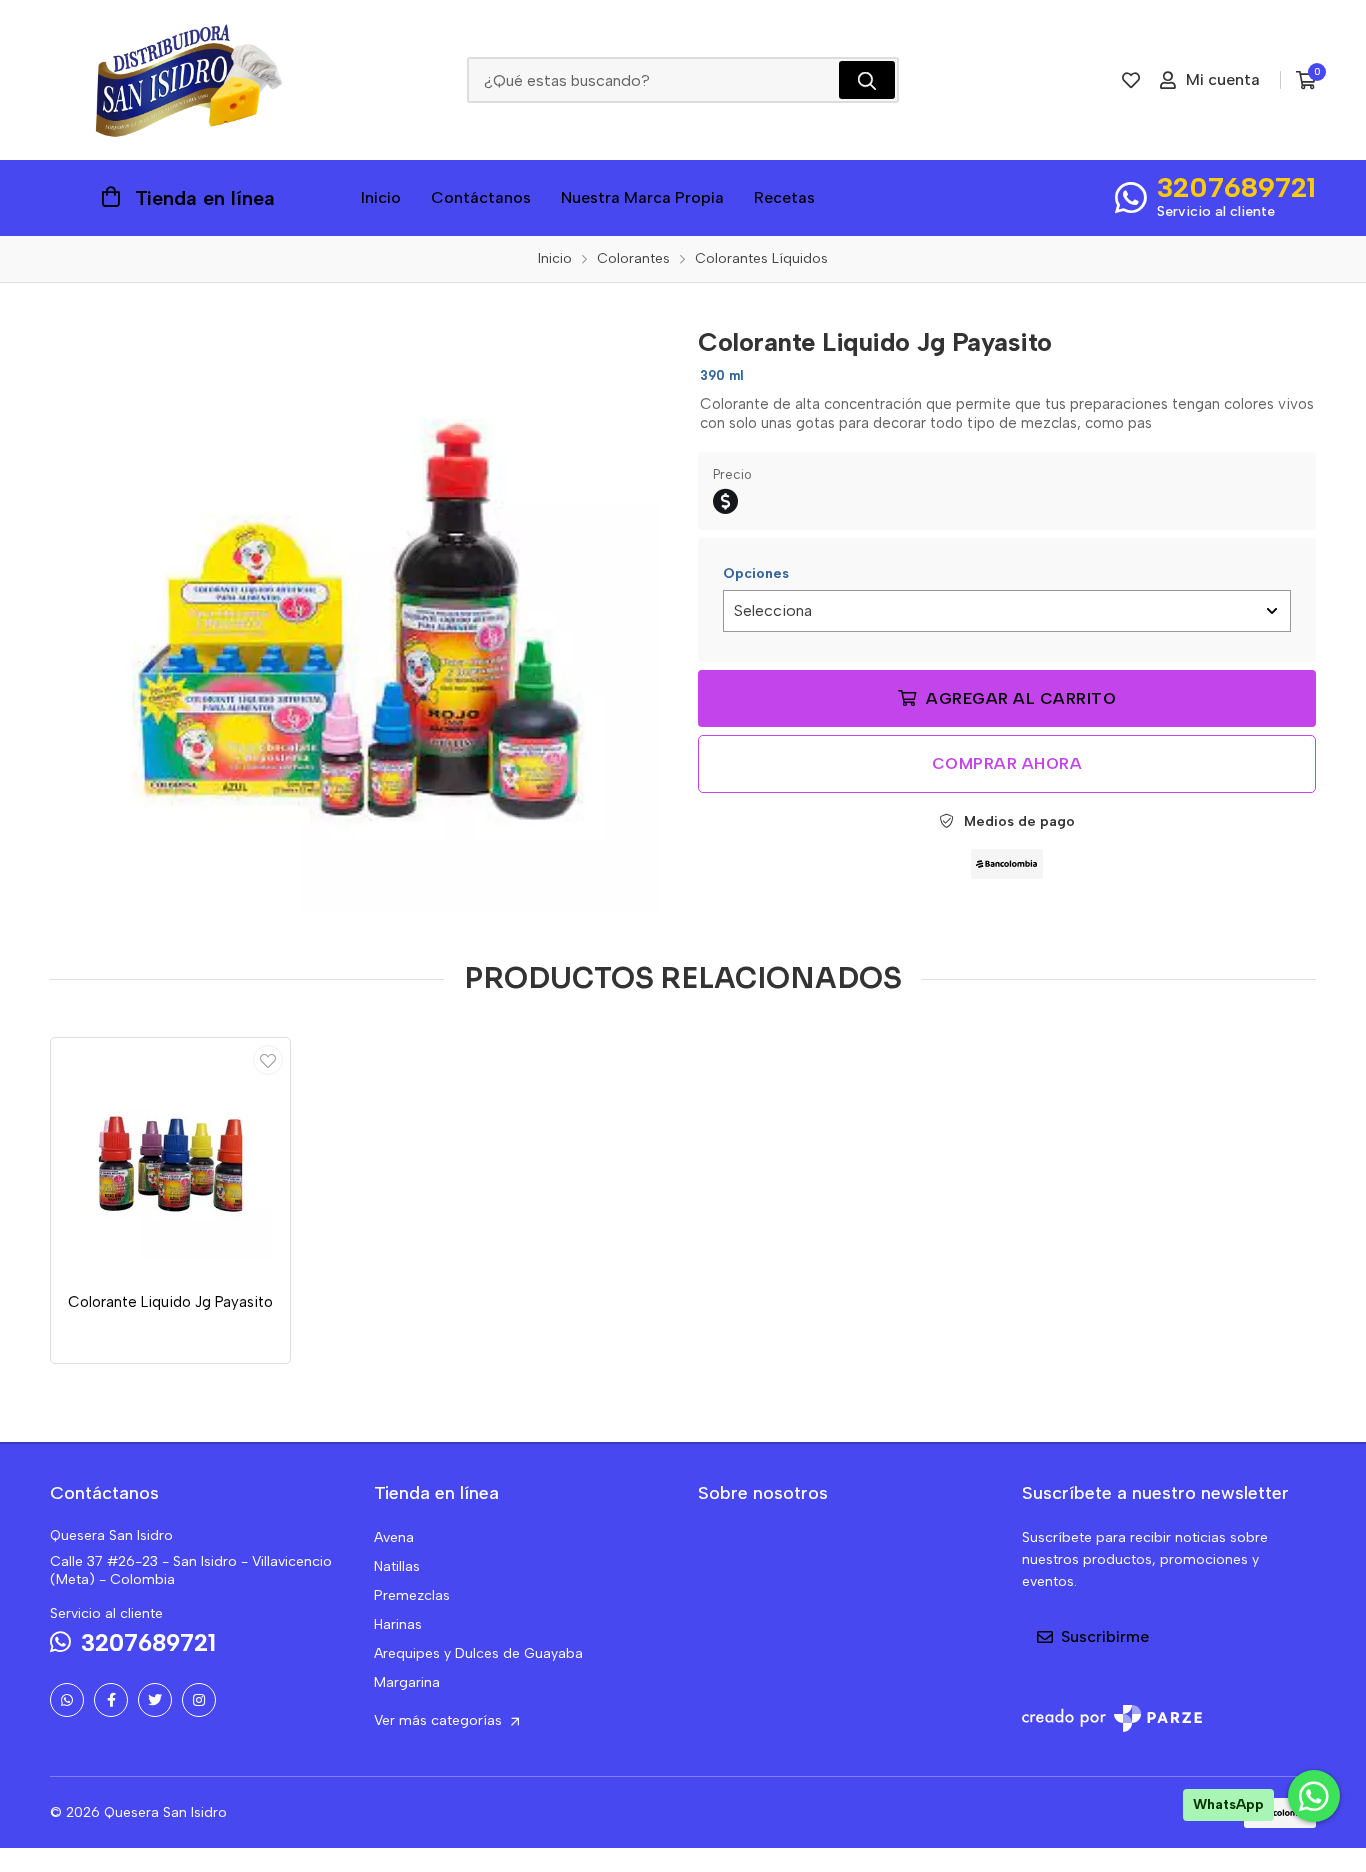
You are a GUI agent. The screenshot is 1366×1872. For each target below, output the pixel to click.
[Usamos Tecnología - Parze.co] (1112, 1718)
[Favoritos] (1131, 80)
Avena (394, 1537)
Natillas (397, 1566)
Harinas (398, 1624)
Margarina (407, 1682)
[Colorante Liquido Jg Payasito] (359, 613)
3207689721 (1236, 187)
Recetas (784, 197)
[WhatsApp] (67, 1700)
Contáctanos (481, 197)
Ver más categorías (440, 1720)
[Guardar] (268, 1060)
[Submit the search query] (867, 80)
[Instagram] (199, 1700)
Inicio (381, 197)
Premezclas (412, 1595)
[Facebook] (111, 1700)
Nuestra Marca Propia (642, 197)
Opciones (756, 573)
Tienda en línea (205, 198)
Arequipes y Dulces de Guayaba (478, 1653)
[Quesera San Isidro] (188, 80)
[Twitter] (155, 1700)
